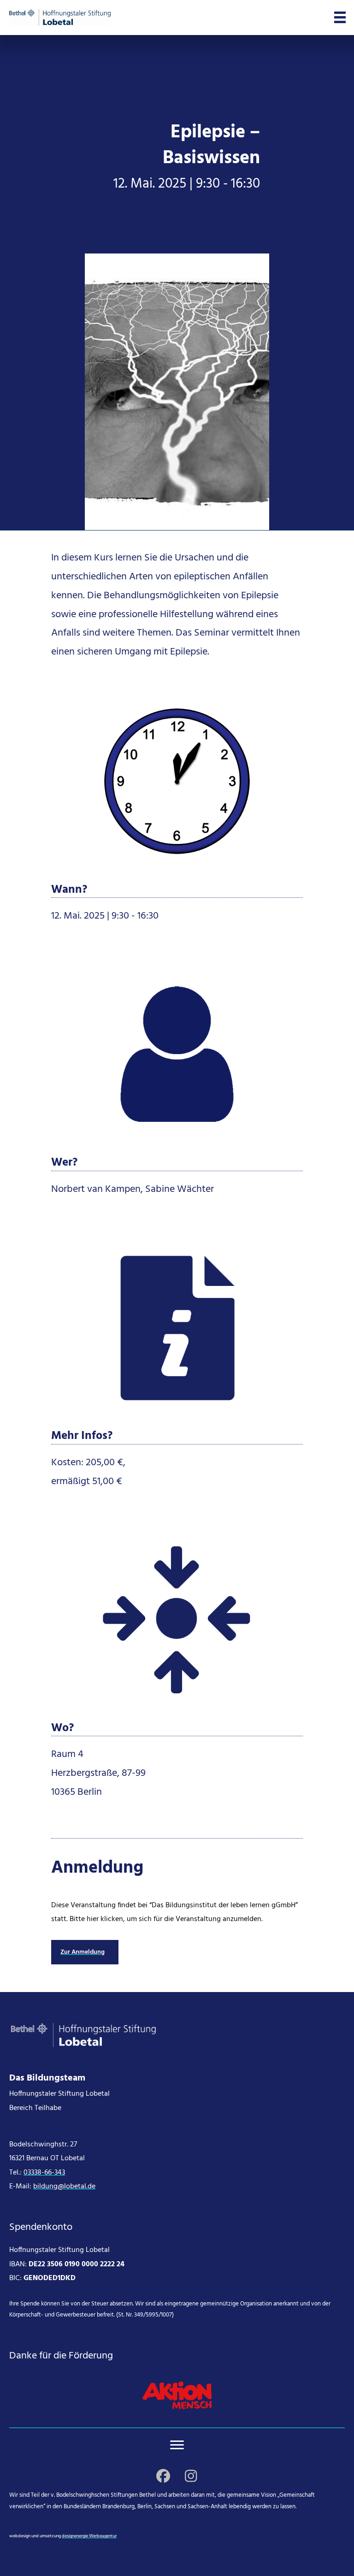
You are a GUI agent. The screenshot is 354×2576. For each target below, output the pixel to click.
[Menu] (177, 2445)
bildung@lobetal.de (64, 2187)
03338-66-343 (44, 2173)
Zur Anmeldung (83, 1952)
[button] (163, 2476)
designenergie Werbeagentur (89, 2536)
